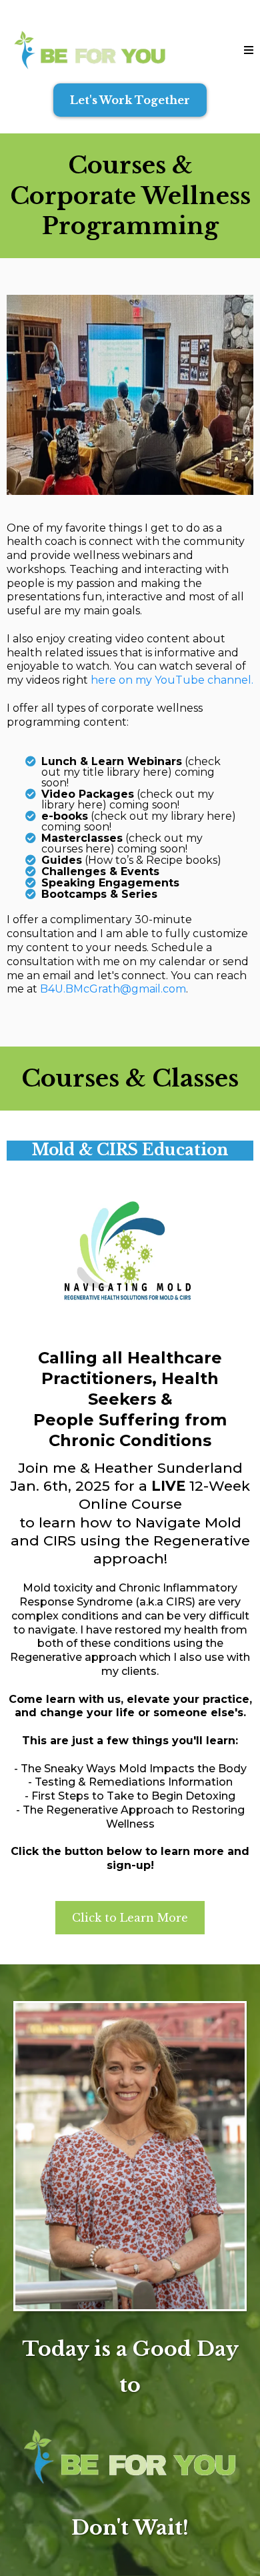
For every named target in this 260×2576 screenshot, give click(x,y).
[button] (249, 50)
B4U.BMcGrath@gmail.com (113, 989)
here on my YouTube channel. (171, 680)
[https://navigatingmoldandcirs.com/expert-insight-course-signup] (130, 1251)
